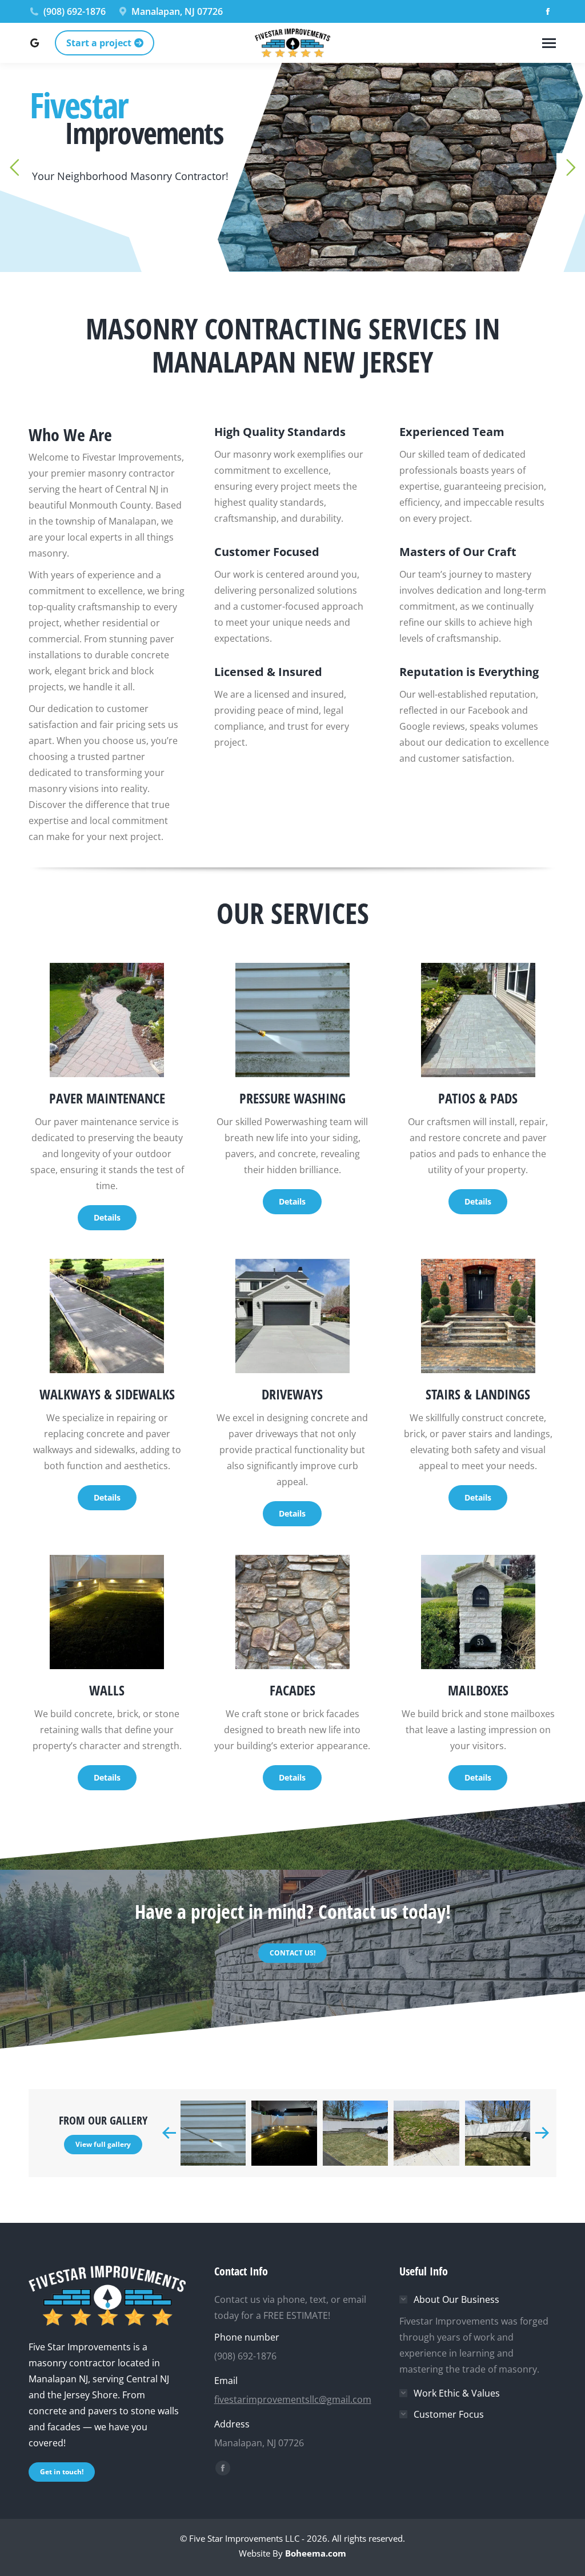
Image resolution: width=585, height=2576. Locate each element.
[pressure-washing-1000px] (213, 2133)
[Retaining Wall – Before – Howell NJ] (426, 2133)
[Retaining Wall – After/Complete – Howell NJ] (355, 2133)
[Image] (107, 1020)
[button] (169, 2133)
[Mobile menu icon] (549, 43)
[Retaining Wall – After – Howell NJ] (498, 2133)
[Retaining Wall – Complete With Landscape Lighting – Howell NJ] (284, 2133)
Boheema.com (316, 2553)
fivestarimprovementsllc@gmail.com (293, 2399)
